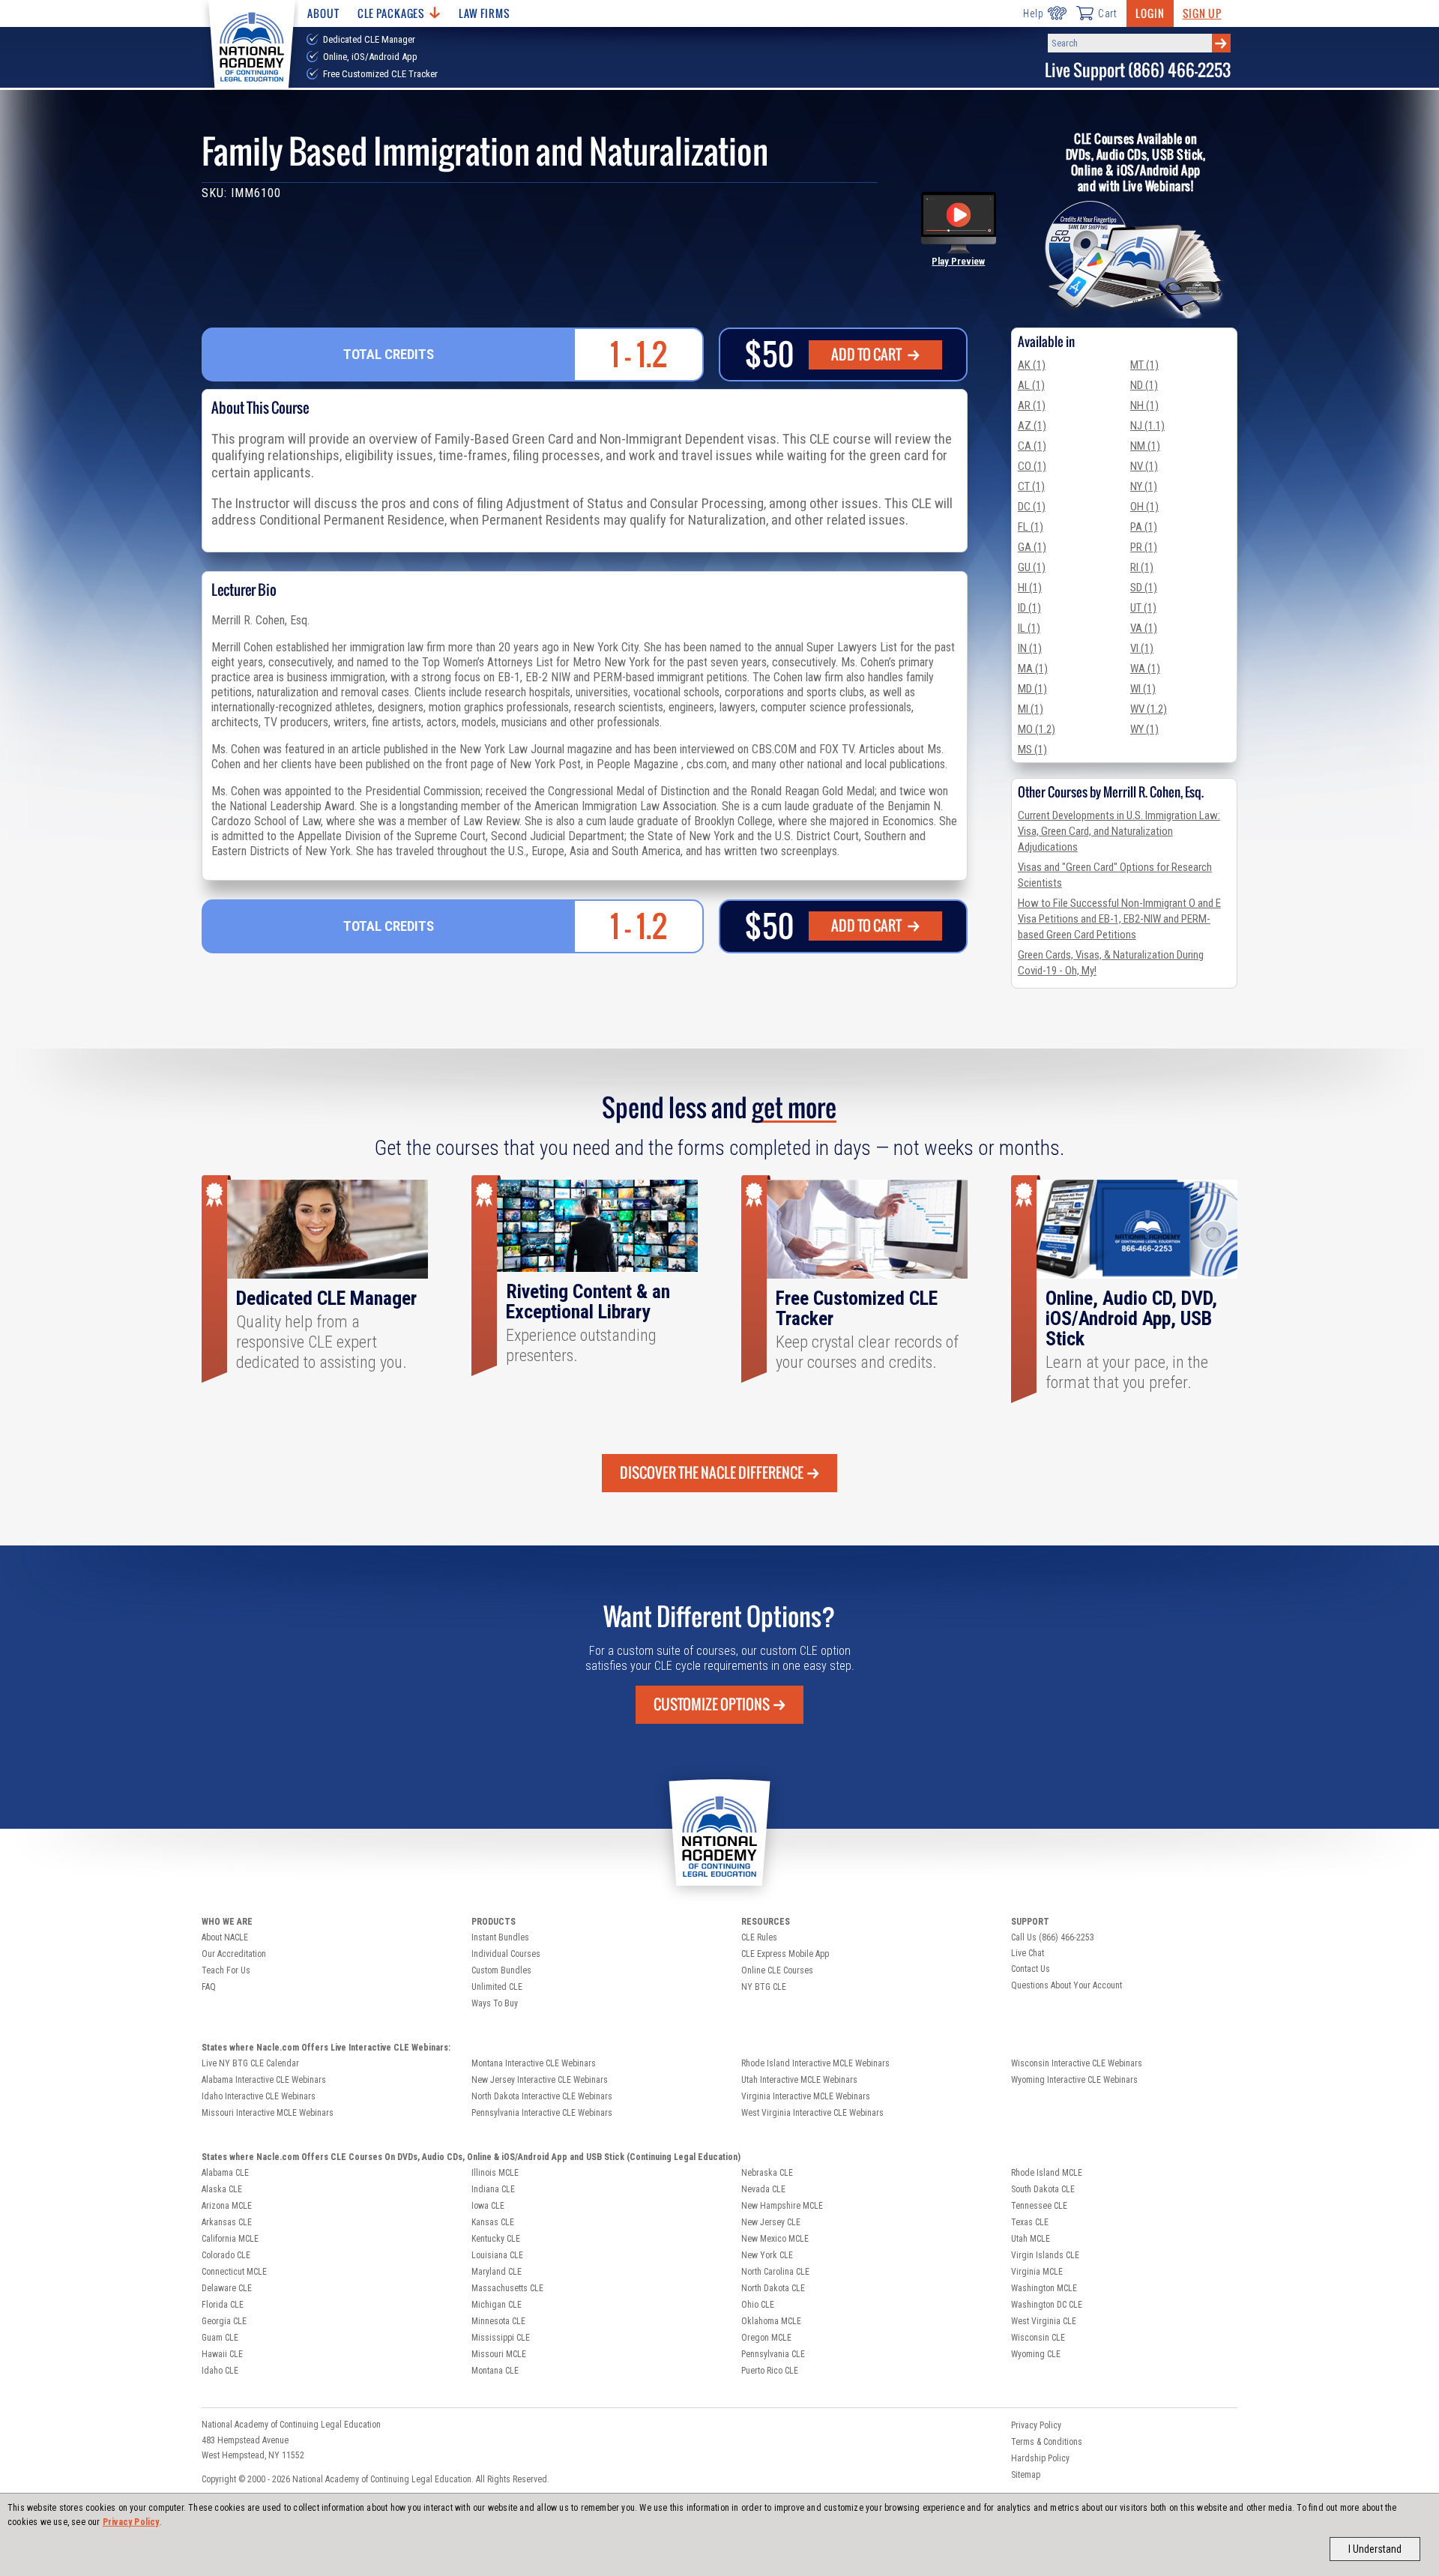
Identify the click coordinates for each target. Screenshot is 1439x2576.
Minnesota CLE (498, 2321)
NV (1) (1144, 466)
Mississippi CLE (501, 2338)
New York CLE (767, 2255)
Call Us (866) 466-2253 (1053, 1937)
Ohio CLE (758, 2305)
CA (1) (1032, 446)
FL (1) (1031, 527)
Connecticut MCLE (234, 2272)
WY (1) (1144, 729)
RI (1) (1142, 567)
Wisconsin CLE (1038, 2338)
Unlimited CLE (497, 1987)
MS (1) (1032, 749)
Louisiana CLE (497, 2255)
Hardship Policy (1040, 2458)
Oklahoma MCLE (771, 2321)
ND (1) (1144, 385)
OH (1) (1144, 507)
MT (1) (1144, 365)
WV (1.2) (1149, 709)
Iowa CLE (488, 2206)
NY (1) (1144, 486)
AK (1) (1032, 365)
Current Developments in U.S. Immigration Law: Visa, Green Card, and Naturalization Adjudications (1119, 831)
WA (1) (1145, 669)
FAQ (209, 1987)
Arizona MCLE (227, 2206)
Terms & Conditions (1047, 2442)
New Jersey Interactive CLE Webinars (540, 2080)
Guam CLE (220, 2338)
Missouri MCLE (499, 2354)
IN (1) (1030, 648)
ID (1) (1029, 608)
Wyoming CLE (1036, 2354)
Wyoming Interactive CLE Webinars (1074, 2080)
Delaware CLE (227, 2288)
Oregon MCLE (766, 2338)
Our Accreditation (234, 1954)
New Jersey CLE (771, 2222)
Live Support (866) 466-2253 (1138, 70)
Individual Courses (506, 1954)
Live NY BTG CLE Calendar (250, 2063)
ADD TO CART (868, 355)
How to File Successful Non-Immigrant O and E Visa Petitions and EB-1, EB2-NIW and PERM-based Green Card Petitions (1119, 919)
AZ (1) (1032, 426)
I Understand (1375, 2549)
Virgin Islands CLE (1045, 2255)
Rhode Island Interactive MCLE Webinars (815, 2063)
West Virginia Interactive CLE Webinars (812, 2113)
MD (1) (1032, 689)
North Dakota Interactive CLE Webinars (542, 2096)
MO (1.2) (1037, 729)
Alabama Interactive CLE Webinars (264, 2080)
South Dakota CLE (1043, 2189)
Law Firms (485, 13)
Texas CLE (1030, 2222)
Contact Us (1031, 1969)
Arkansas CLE (227, 2222)
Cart (1108, 13)
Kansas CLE (493, 2222)
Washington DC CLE (1047, 2305)
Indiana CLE (493, 2189)
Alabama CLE (225, 2173)
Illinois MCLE (495, 2173)
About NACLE (225, 1937)
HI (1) (1030, 588)
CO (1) (1032, 466)
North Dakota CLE (773, 2288)
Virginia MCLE (1037, 2272)
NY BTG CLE (764, 1987)
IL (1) (1029, 628)
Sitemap (1026, 2475)
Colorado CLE (226, 2255)
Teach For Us (226, 1970)
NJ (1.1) (1147, 426)
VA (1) (1144, 628)
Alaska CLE (222, 2189)
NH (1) (1144, 405)
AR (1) (1032, 405)
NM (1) (1145, 446)
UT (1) (1143, 608)
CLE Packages (391, 13)
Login (1150, 13)
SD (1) (1144, 588)
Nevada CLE (763, 2189)
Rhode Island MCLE (1047, 2173)
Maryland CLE (497, 2272)
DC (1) (1032, 507)
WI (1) (1143, 689)
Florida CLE (223, 2305)
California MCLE (230, 2239)
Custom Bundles (501, 1970)
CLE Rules (759, 1937)
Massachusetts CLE (507, 2288)
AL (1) (1031, 385)
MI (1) (1031, 709)
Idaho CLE (220, 2371)
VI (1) (1142, 648)
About (323, 13)
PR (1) (1144, 547)
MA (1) (1033, 669)
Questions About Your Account (1067, 1985)
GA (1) (1032, 547)
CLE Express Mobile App (785, 1954)
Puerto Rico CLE (770, 2371)
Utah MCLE (1031, 2239)
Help (1033, 13)
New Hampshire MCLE (782, 2206)
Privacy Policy (131, 2522)
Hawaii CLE (222, 2354)
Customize (712, 1704)
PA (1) (1144, 527)
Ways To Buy (495, 2003)
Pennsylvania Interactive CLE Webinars (542, 2113)
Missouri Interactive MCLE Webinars (268, 2113)
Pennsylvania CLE (773, 2354)
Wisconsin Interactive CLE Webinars (1077, 2063)
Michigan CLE (497, 2305)
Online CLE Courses (777, 1970)
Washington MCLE (1044, 2288)
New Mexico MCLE (775, 2239)
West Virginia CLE (1044, 2321)
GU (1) (1032, 567)
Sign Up (1202, 13)
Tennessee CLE (1039, 2206)
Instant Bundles (500, 1937)
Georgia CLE (224, 2321)
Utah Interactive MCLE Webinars (799, 2080)
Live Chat (1028, 1953)
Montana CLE (495, 2371)
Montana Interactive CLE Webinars (534, 2063)
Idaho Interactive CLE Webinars (259, 2096)
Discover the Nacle (712, 1473)
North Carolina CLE (775, 2272)
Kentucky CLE (496, 2239)
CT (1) (1031, 486)
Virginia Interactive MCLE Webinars (806, 2096)
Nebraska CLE (767, 2173)
